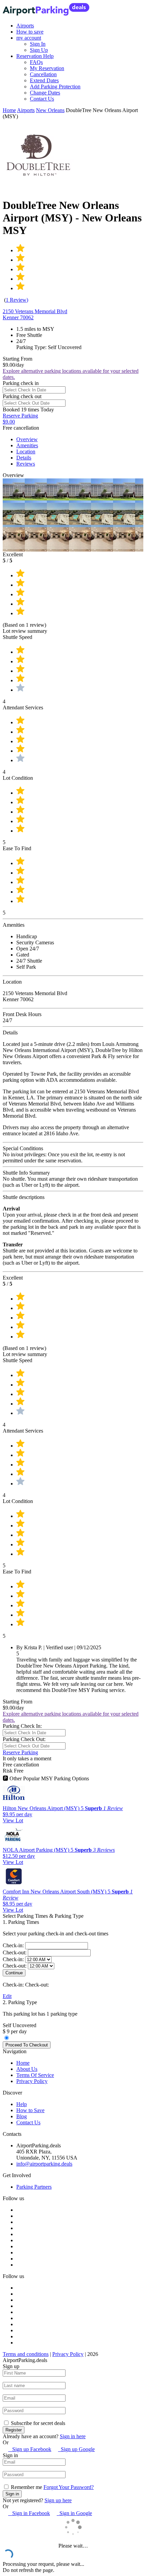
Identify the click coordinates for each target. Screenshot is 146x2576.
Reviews (26, 464)
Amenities (27, 445)
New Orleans (50, 110)
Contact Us (42, 99)
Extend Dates (44, 80)
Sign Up (39, 50)
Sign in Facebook (29, 2513)
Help (22, 2104)
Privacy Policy (32, 2081)
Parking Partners (34, 2187)
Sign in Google (74, 2513)
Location (26, 452)
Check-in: (14, 1945)
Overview (27, 439)
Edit (7, 1996)
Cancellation (43, 74)
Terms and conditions (26, 2354)
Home (9, 110)
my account (29, 38)
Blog (22, 2116)
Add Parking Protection (55, 87)
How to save (30, 32)
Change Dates (45, 93)
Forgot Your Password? (69, 2487)
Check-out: (15, 1952)
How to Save (30, 2110)
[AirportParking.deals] (46, 14)
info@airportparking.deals (44, 2164)
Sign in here (73, 2436)
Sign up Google (76, 2449)
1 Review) (17, 300)
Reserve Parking (20, 1752)
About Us (27, 2069)
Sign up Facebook (30, 2449)
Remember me (26, 2487)
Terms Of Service (35, 2075)
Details (24, 458)
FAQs (36, 62)
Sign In (38, 44)
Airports (25, 26)
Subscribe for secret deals (37, 2423)
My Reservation (47, 68)
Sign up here (58, 2500)
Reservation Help (35, 56)
